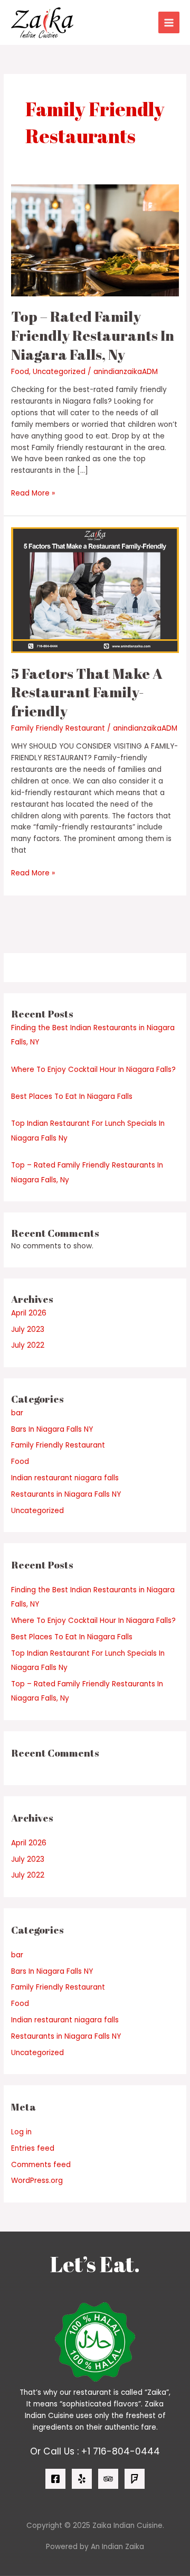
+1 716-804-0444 (121, 2451)
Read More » (33, 493)
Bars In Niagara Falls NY (52, 1429)
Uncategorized (59, 372)
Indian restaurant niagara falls (65, 1478)
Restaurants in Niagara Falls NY (66, 1494)
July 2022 (28, 1345)
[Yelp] (82, 2479)
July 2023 (28, 1329)
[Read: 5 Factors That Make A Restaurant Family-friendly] (95, 590)
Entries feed (33, 2148)
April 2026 (29, 1313)
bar (17, 1413)
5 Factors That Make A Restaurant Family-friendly (87, 692)
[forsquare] (135, 2479)
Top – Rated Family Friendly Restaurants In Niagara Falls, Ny (93, 335)
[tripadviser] (108, 2479)
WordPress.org (37, 2181)
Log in (21, 2132)
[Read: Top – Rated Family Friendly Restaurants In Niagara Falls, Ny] (95, 240)
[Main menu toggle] (169, 22)
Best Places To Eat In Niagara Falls (72, 1096)
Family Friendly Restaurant (58, 728)
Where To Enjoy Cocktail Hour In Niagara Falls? (93, 1070)
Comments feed (41, 2165)
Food (20, 372)
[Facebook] (55, 2479)
